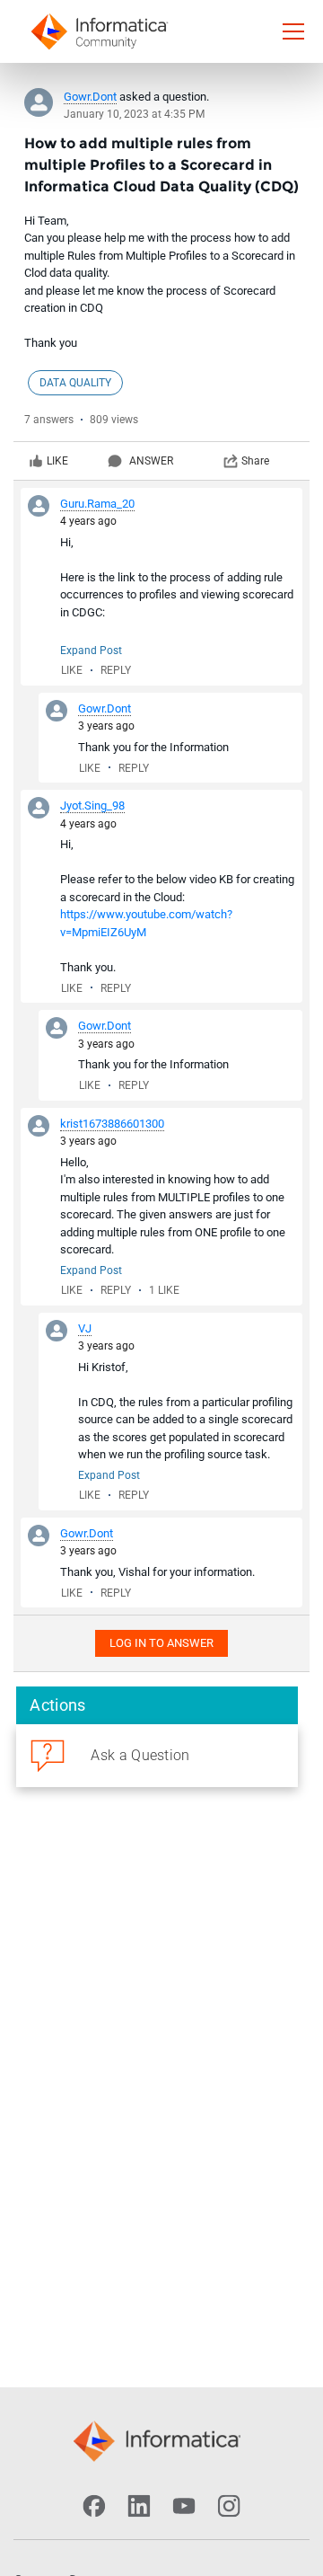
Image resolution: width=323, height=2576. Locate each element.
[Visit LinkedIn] (139, 2506)
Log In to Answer (161, 1643)
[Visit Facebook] (94, 2506)
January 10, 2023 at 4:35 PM (134, 114)
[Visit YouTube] (184, 2506)
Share (255, 461)
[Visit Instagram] (229, 2506)
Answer (151, 461)
